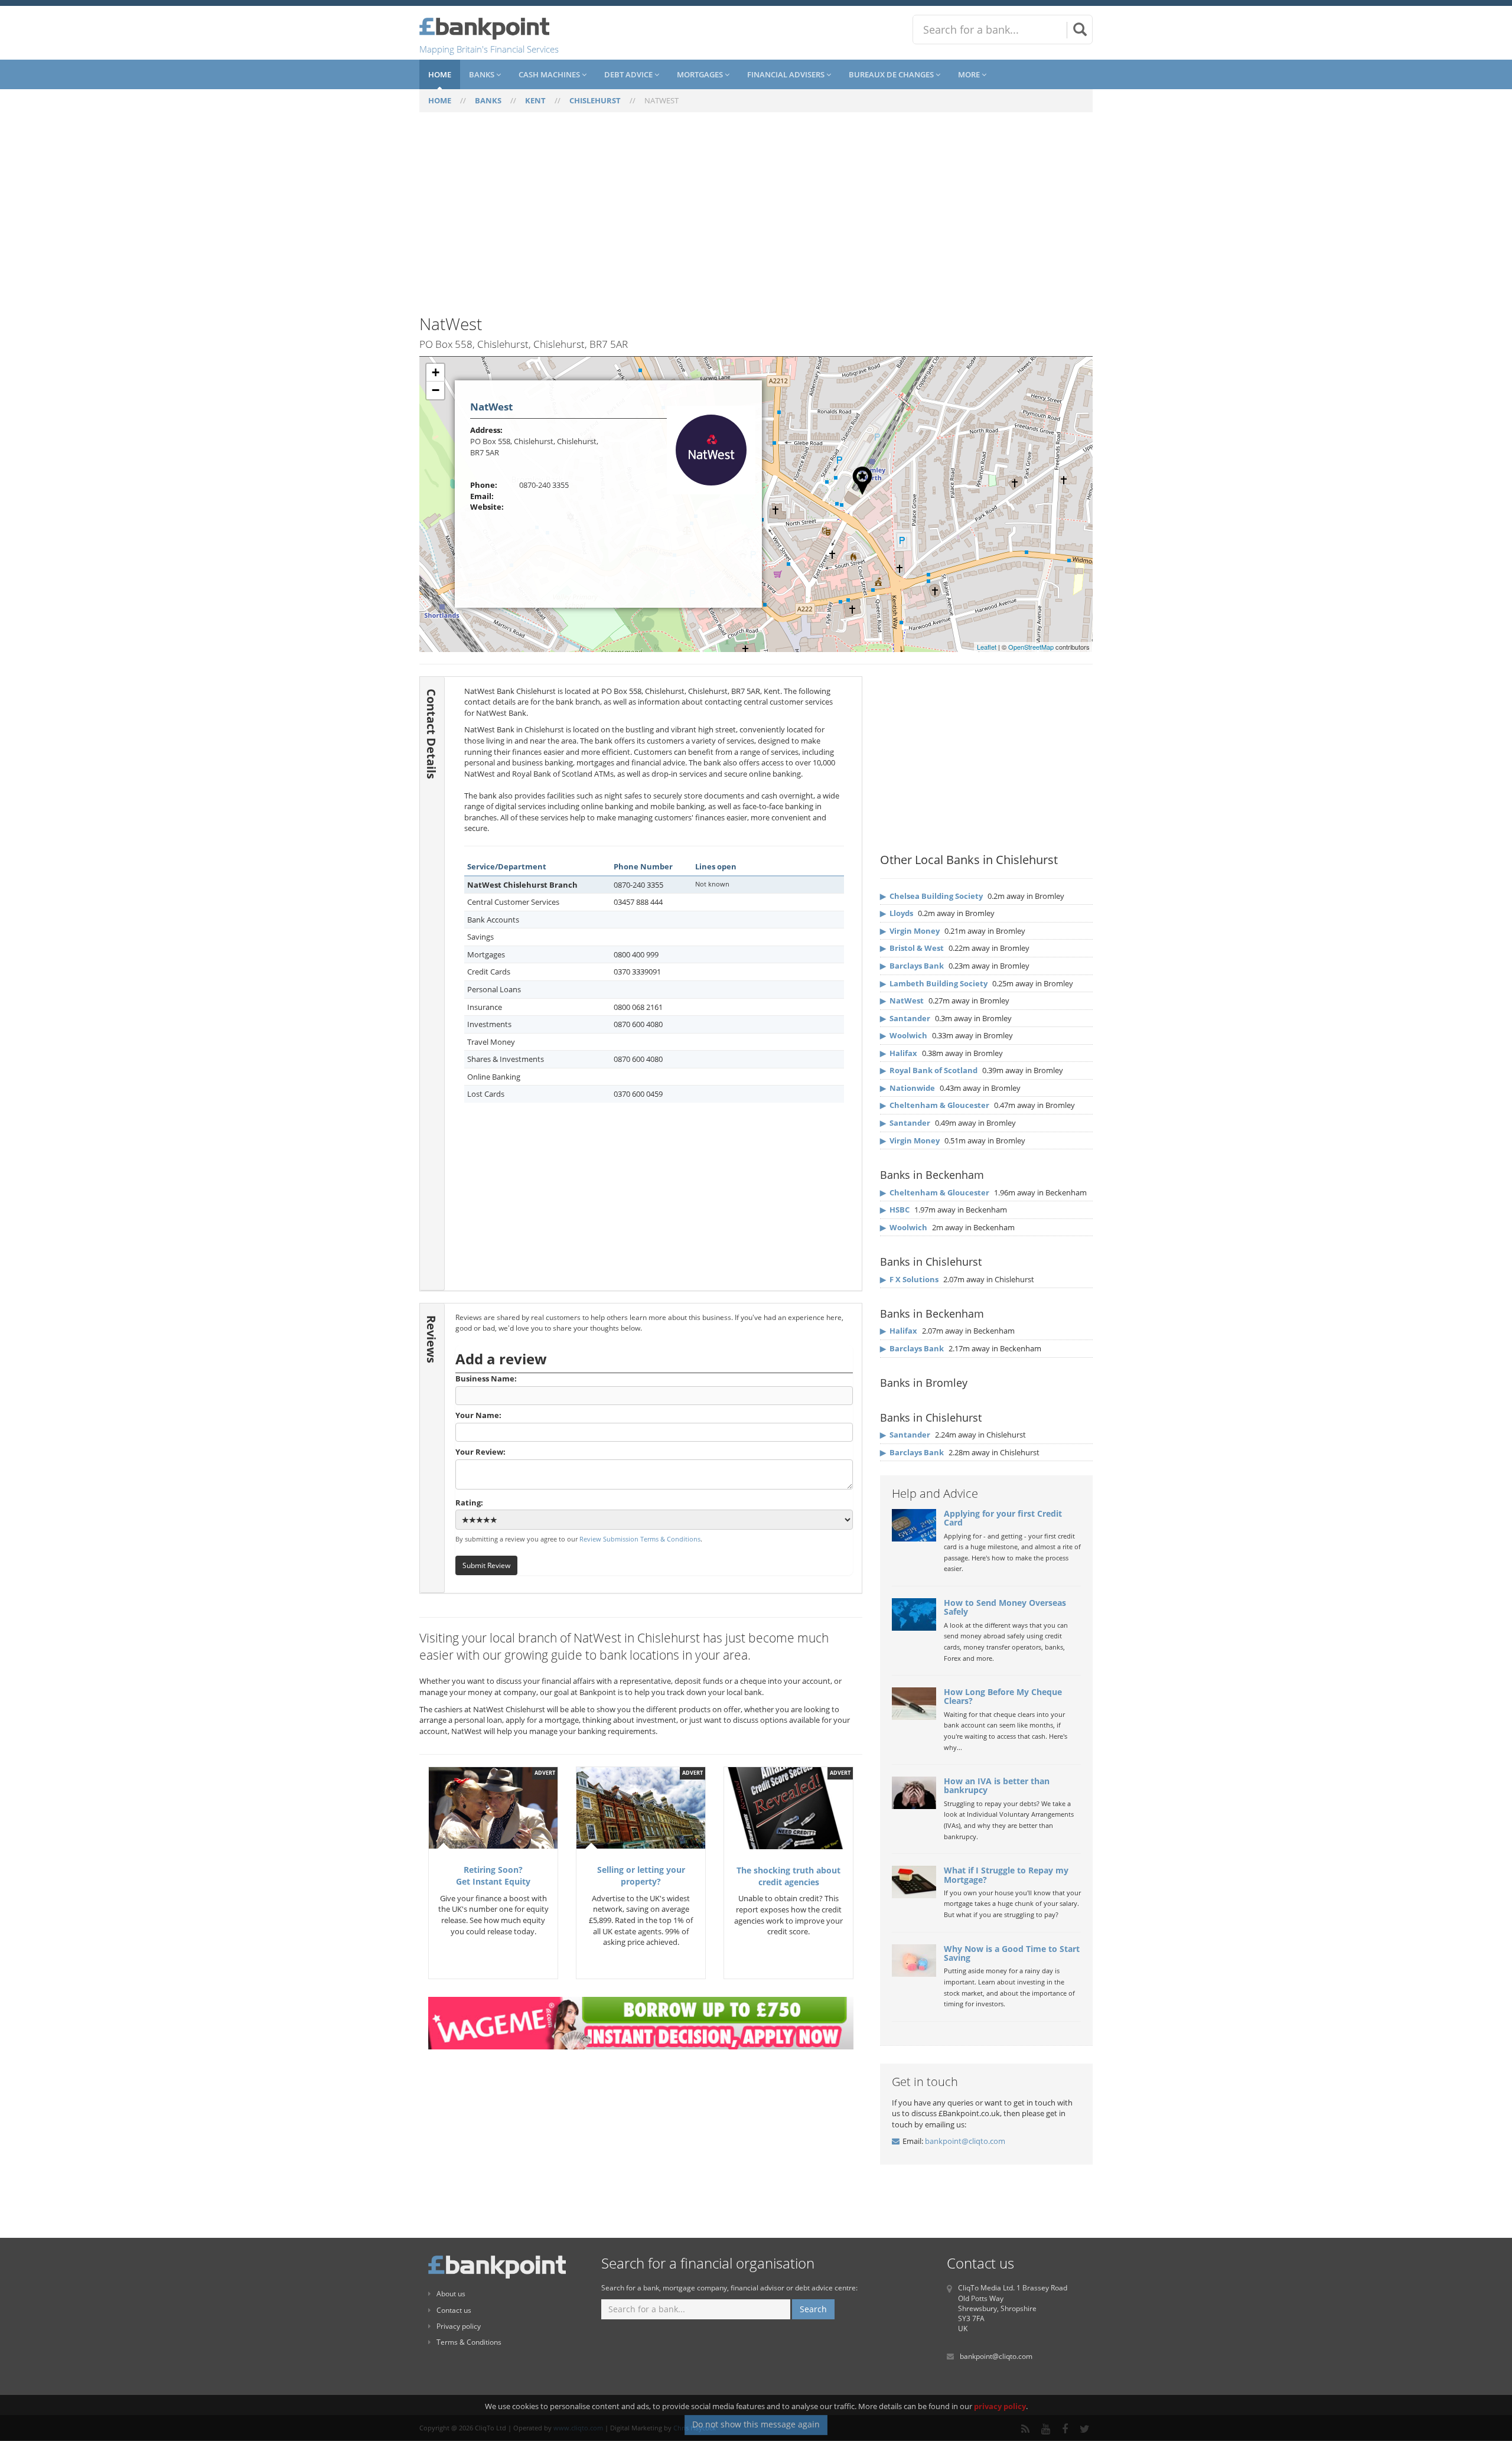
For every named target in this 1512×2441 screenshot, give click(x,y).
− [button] (436, 390)
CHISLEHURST (595, 100)
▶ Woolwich (904, 1035)
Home (440, 74)
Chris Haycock (695, 2428)
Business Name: (486, 1378)
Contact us (454, 2310)
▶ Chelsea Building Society (931, 896)
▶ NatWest (902, 1000)
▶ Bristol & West (912, 948)
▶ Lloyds (897, 913)
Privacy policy (459, 2326)
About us (451, 2294)
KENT (535, 100)
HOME (440, 100)
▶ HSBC (895, 1210)
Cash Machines (550, 74)
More (970, 74)
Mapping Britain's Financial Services (489, 49)
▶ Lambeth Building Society (934, 983)
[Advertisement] (756, 220)
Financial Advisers (787, 74)
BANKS (488, 100)
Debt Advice (629, 74)
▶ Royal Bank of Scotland (929, 1070)
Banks (483, 74)
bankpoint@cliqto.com (965, 2141)
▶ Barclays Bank (912, 966)
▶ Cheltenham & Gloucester (935, 1105)
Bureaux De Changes (892, 74)
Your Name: (478, 1415)
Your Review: (480, 1452)
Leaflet (987, 647)
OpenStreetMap (1031, 647)
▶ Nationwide (907, 1088)
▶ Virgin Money (910, 931)
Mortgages (701, 74)
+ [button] (436, 372)
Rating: (469, 1503)
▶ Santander (905, 1018)
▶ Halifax (899, 1053)
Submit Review (486, 1565)
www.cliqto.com (578, 2428)
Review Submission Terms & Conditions (640, 1539)
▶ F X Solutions (909, 1279)
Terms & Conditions (469, 2342)
